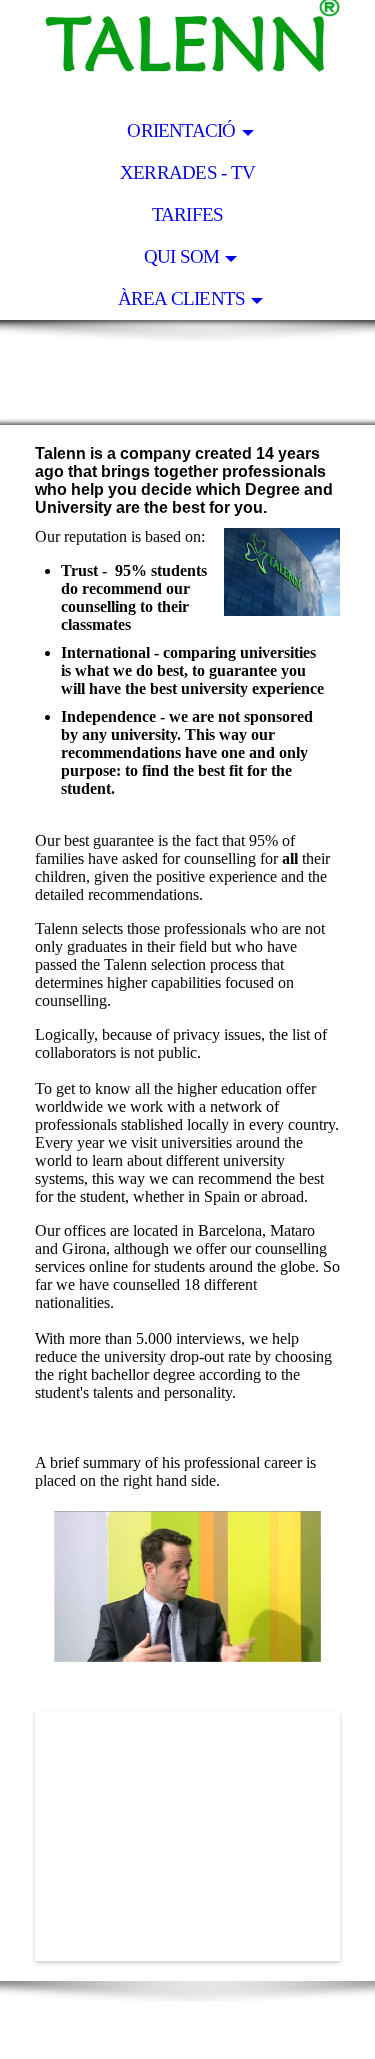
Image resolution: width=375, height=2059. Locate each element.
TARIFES (188, 214)
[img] (187, 55)
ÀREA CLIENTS (182, 298)
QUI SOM (182, 256)
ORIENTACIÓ (181, 130)
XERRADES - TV (187, 172)
